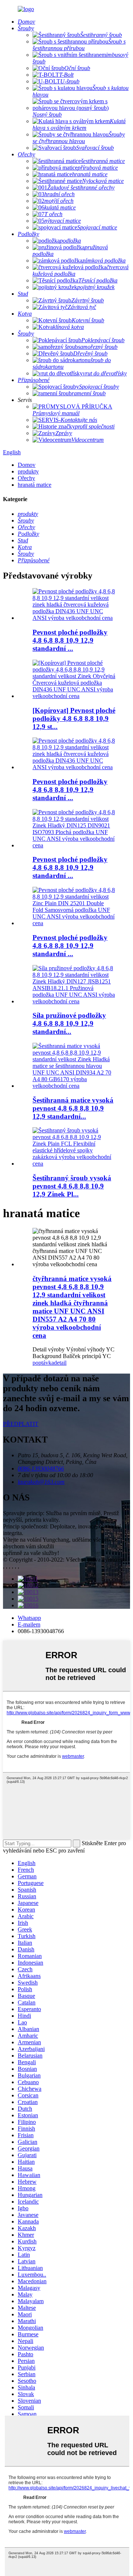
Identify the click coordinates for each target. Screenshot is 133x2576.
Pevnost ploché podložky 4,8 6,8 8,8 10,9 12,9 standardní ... (70, 640)
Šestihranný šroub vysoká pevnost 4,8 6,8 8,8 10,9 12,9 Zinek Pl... (72, 1186)
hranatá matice (35, 485)
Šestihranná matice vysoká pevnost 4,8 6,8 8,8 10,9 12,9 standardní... (73, 1108)
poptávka (43, 1363)
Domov (27, 465)
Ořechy (26, 478)
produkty (28, 471)
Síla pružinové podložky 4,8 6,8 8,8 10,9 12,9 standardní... (69, 1023)
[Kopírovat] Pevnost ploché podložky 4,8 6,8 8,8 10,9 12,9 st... (74, 718)
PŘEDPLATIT (21, 1424)
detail (60, 1363)
